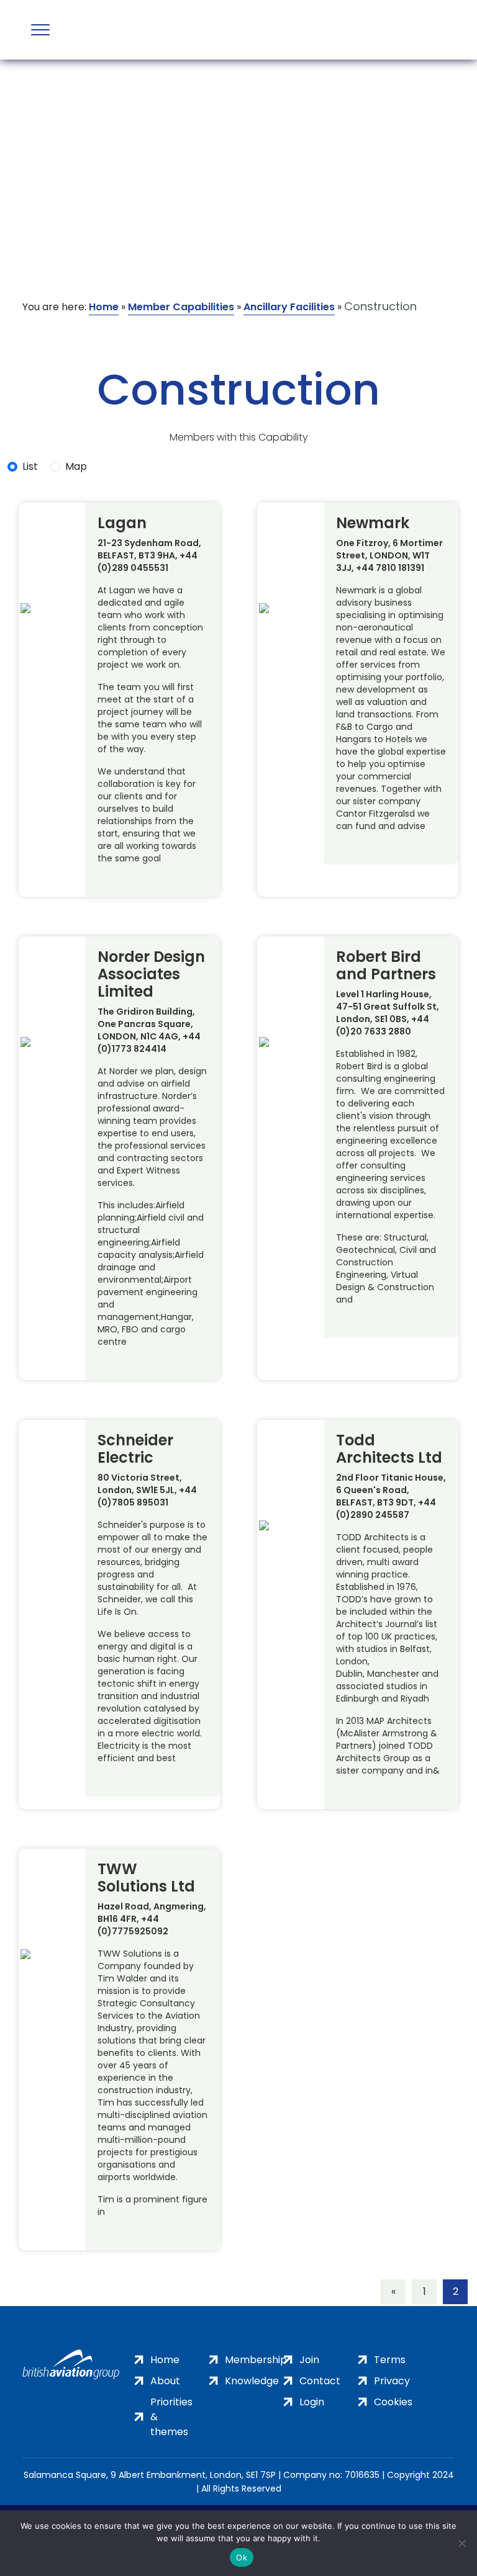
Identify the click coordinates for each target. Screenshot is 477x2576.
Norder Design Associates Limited (151, 974)
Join (309, 2360)
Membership (256, 2360)
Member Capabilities (181, 307)
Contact (320, 2381)
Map (76, 466)
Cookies (393, 2402)
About (165, 2381)
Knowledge (252, 2381)
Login (312, 2402)
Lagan (122, 523)
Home (104, 307)
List (30, 466)
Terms (390, 2360)
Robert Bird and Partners (386, 966)
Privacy (392, 2381)
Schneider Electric (135, 1449)
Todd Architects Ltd (389, 1449)
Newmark (373, 523)
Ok (242, 2557)
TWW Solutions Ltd (146, 1878)
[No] (461, 2543)
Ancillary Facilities (289, 307)
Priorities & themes (171, 2417)
